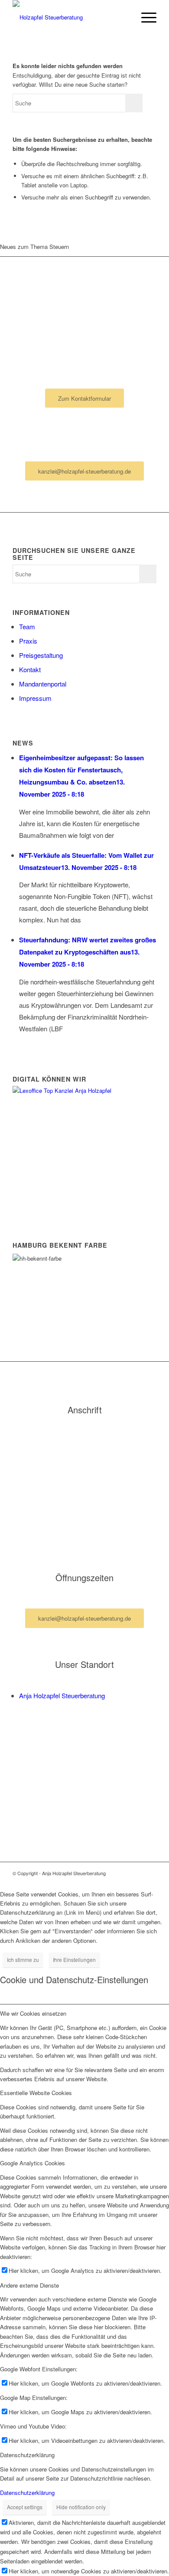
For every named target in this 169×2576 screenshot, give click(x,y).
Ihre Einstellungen (74, 1960)
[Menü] (145, 17)
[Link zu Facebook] (137, 1873)
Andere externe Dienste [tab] (29, 2285)
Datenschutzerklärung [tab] (27, 2455)
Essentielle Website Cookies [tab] (36, 2093)
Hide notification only (81, 2507)
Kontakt (30, 669)
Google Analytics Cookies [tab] (32, 2163)
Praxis (28, 641)
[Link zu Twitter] (150, 1873)
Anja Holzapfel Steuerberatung (62, 1695)
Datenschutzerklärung (27, 2493)
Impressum (35, 698)
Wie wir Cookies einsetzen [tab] (33, 2013)
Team (27, 626)
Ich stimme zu (23, 1960)
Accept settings (25, 2507)
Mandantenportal (43, 684)
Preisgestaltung (41, 655)
